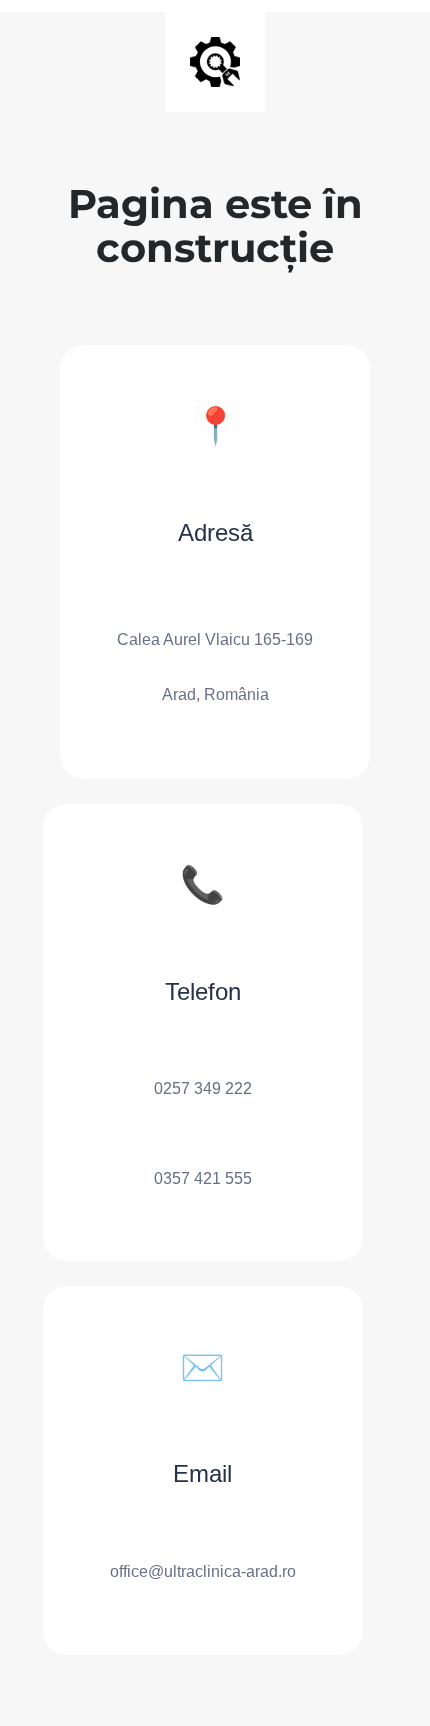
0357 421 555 (203, 1178)
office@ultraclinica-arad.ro (203, 1571)
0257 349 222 (203, 1088)
